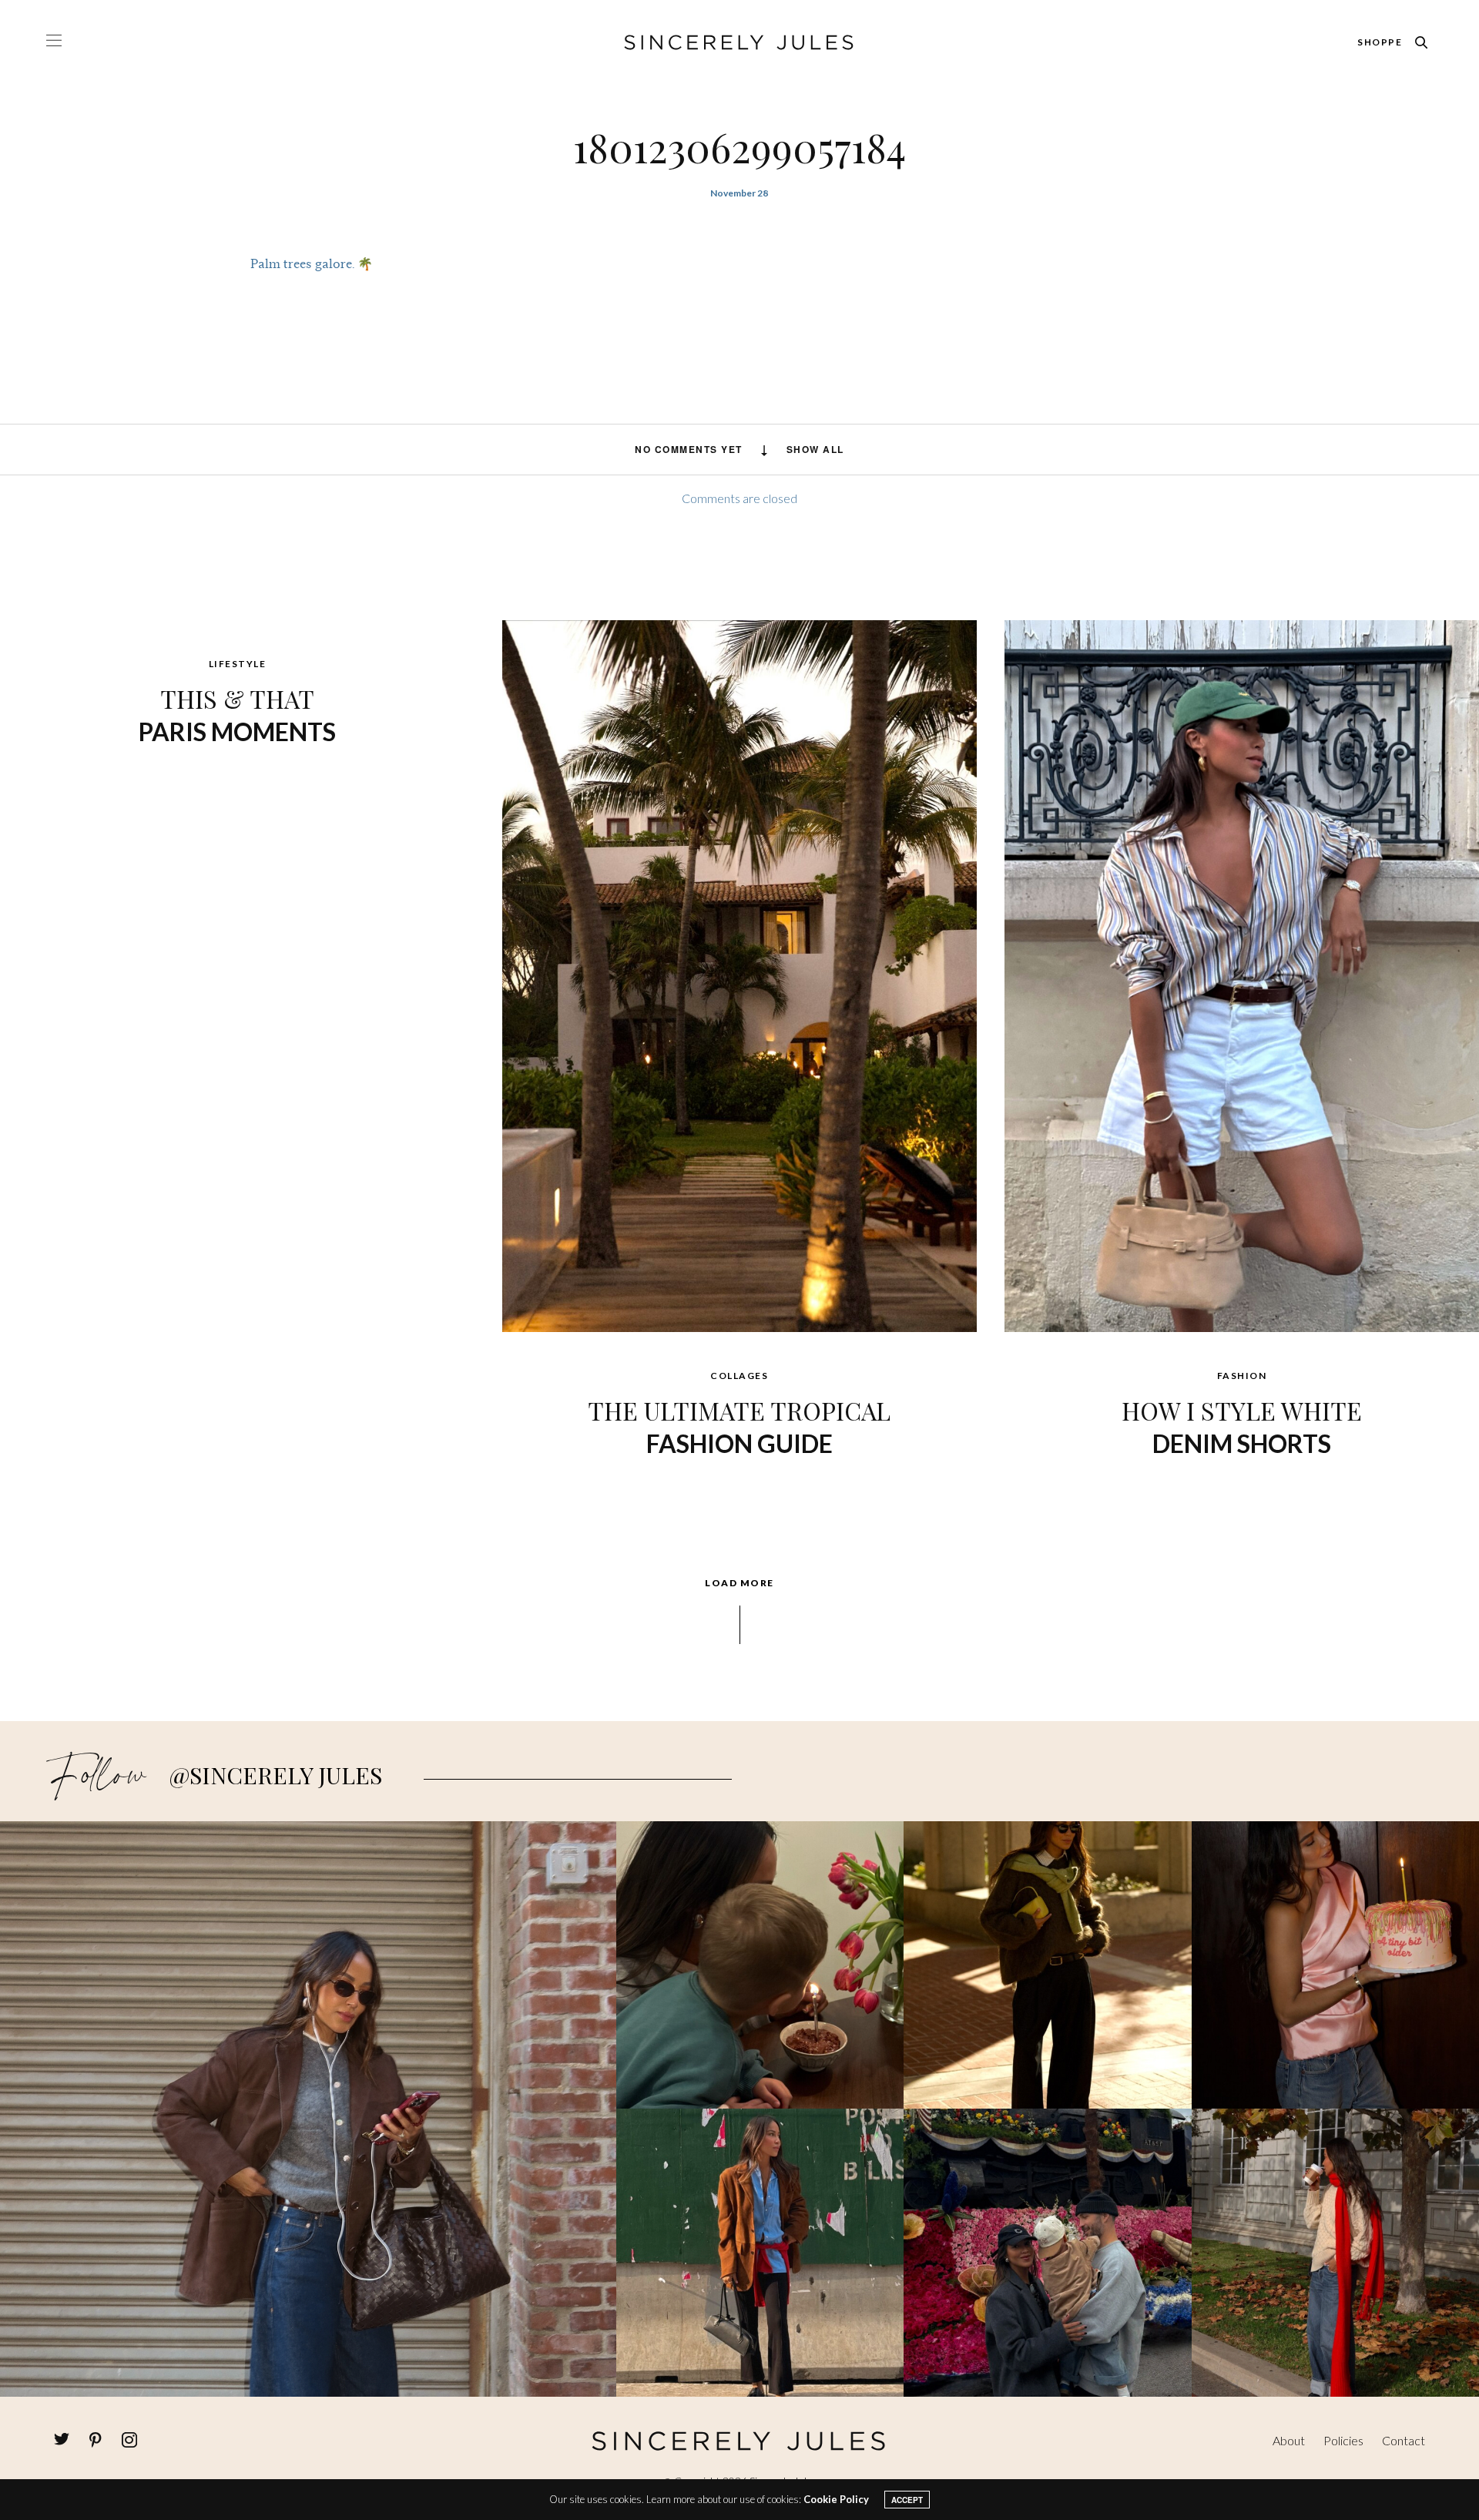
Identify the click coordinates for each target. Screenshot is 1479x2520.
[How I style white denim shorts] (1242, 975)
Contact (1404, 2440)
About (1289, 2440)
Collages (739, 1376)
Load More (739, 1583)
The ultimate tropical (739, 1426)
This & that (237, 714)
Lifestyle (238, 664)
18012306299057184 (739, 147)
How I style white (1242, 1426)
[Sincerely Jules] (739, 42)
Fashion (1242, 1376)
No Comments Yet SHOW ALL (739, 449)
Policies (1343, 2440)
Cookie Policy (836, 2499)
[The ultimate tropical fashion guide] (739, 975)
